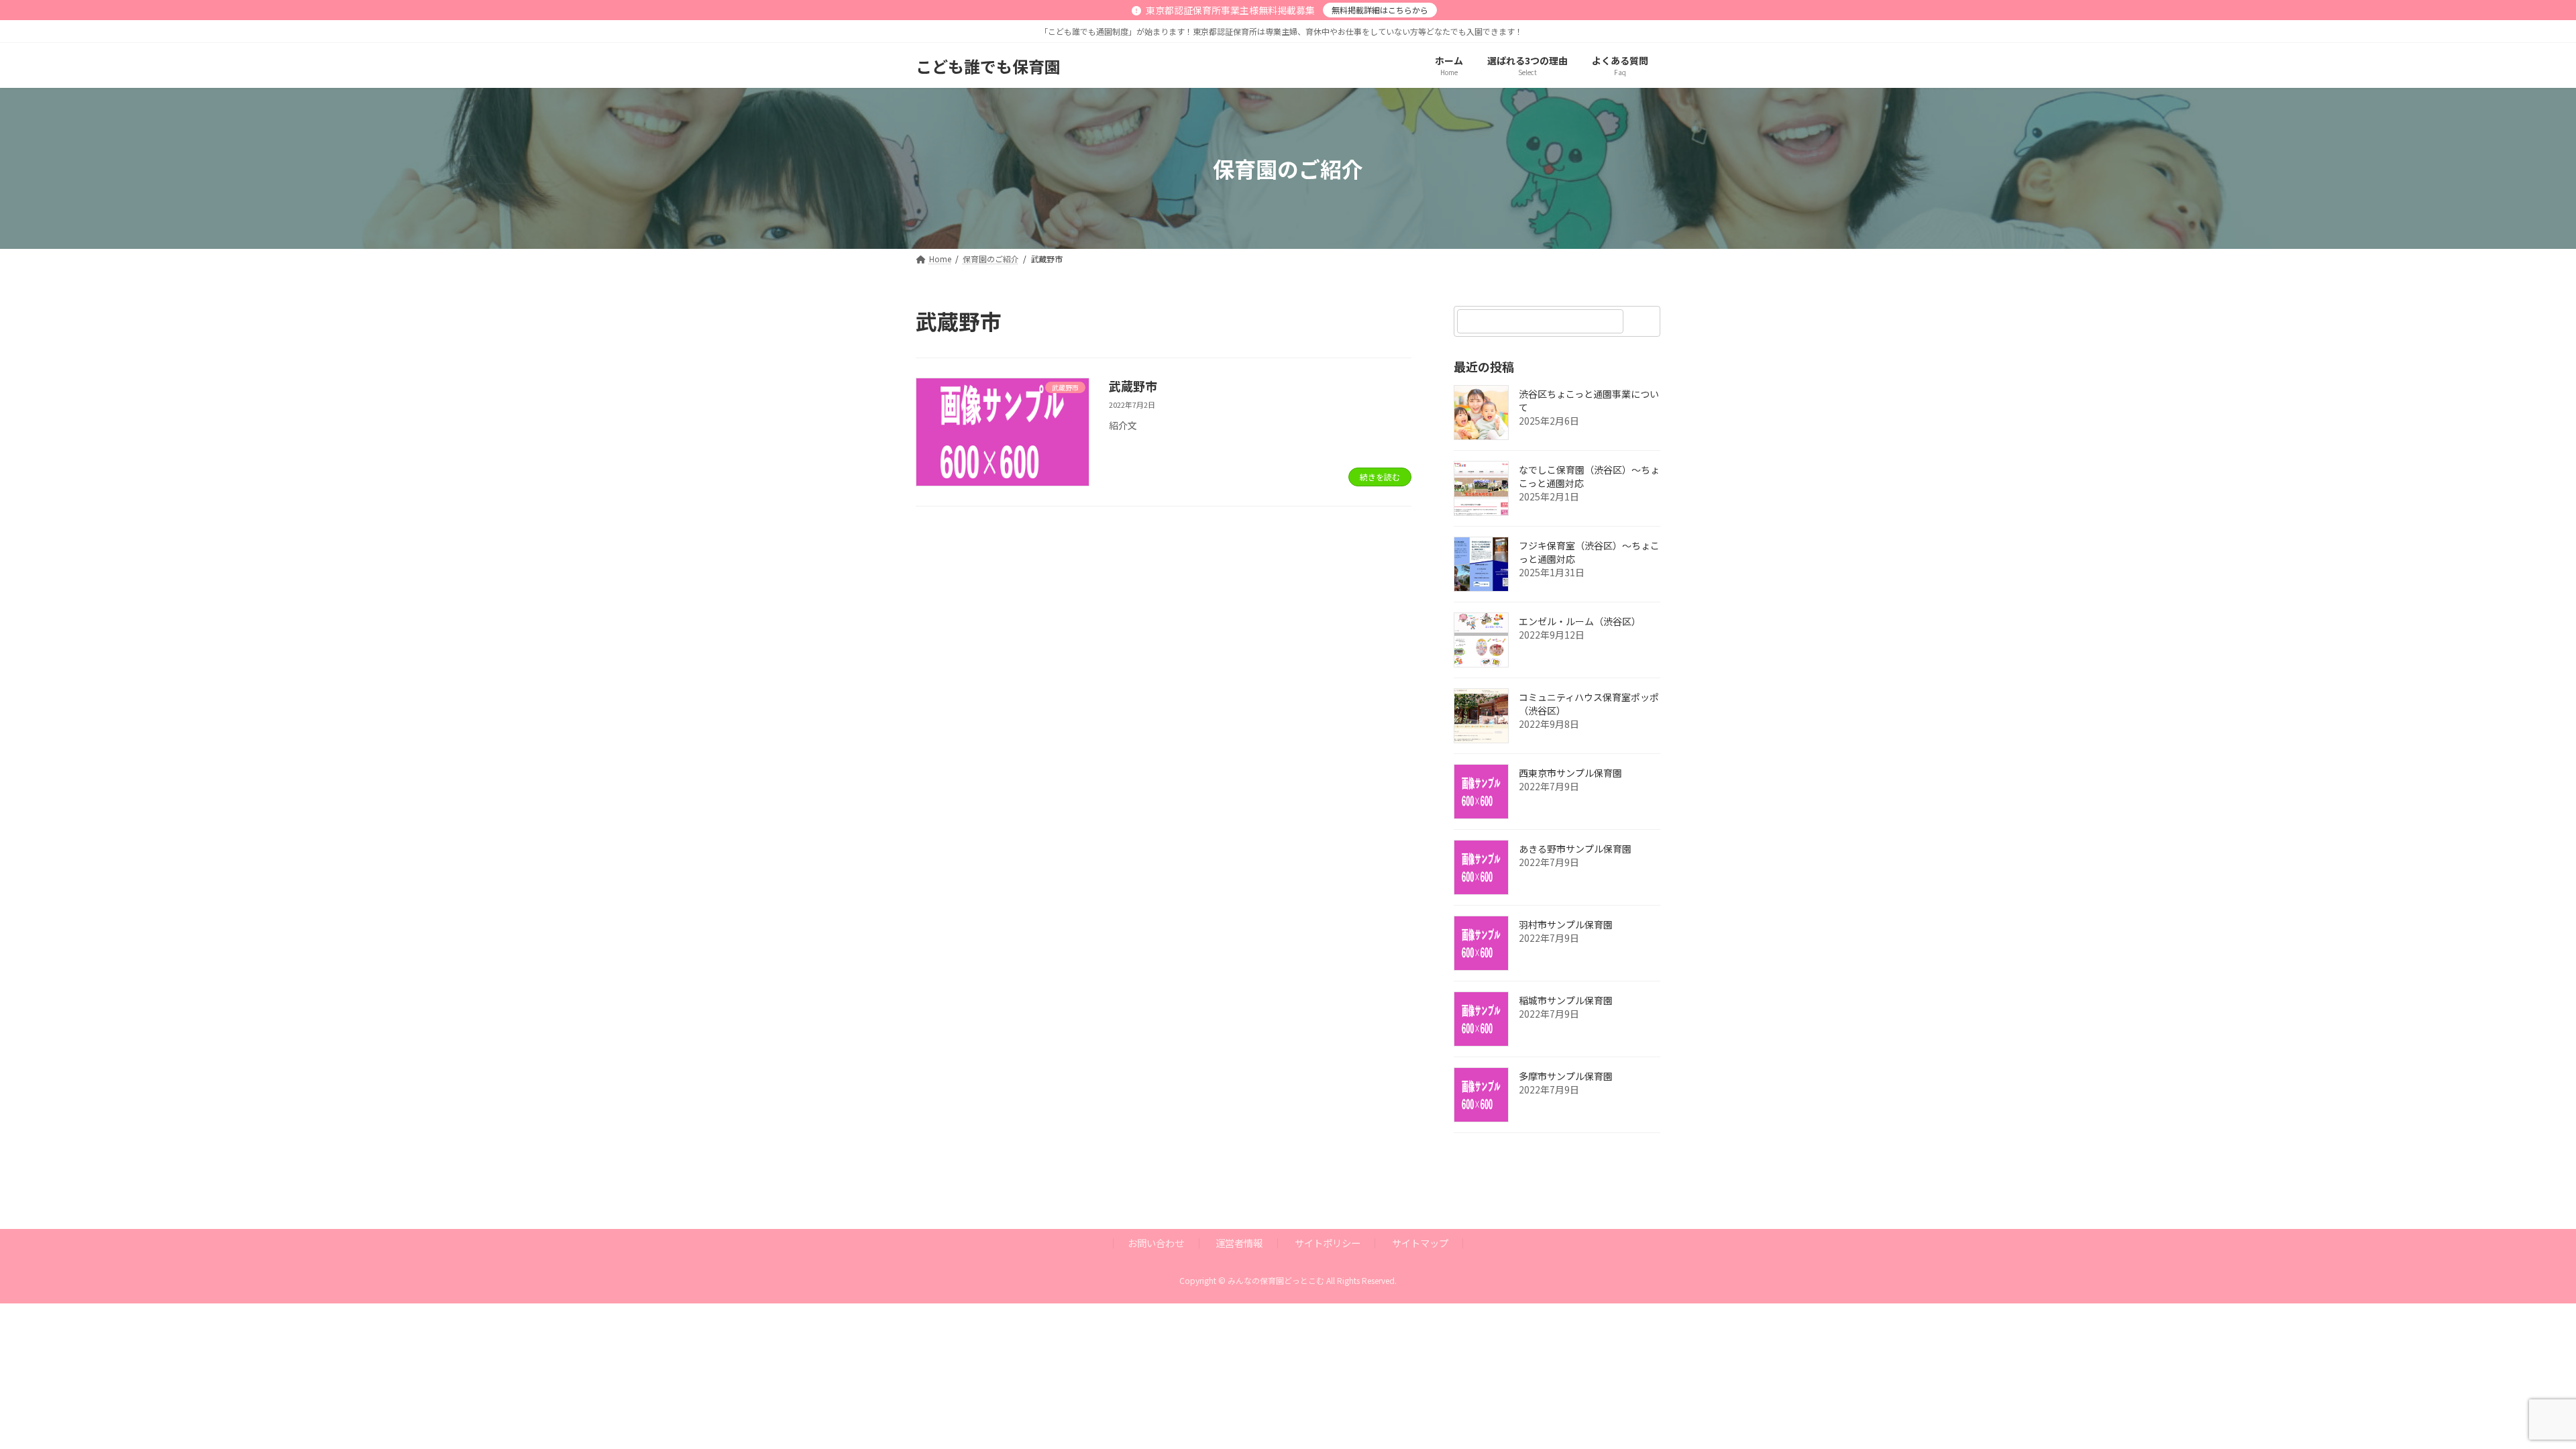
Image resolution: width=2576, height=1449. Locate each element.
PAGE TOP (2510, 1393)
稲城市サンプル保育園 (1566, 1001)
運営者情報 (1239, 1243)
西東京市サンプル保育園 (1570, 773)
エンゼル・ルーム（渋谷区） (1580, 622)
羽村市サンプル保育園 (1566, 925)
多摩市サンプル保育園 (1566, 1077)
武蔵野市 (1133, 386)
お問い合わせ (1156, 1243)
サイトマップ (1420, 1243)
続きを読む (1380, 477)
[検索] (1644, 321)
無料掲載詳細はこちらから (1380, 10)
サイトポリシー (1328, 1243)
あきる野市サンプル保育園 (1575, 849)
